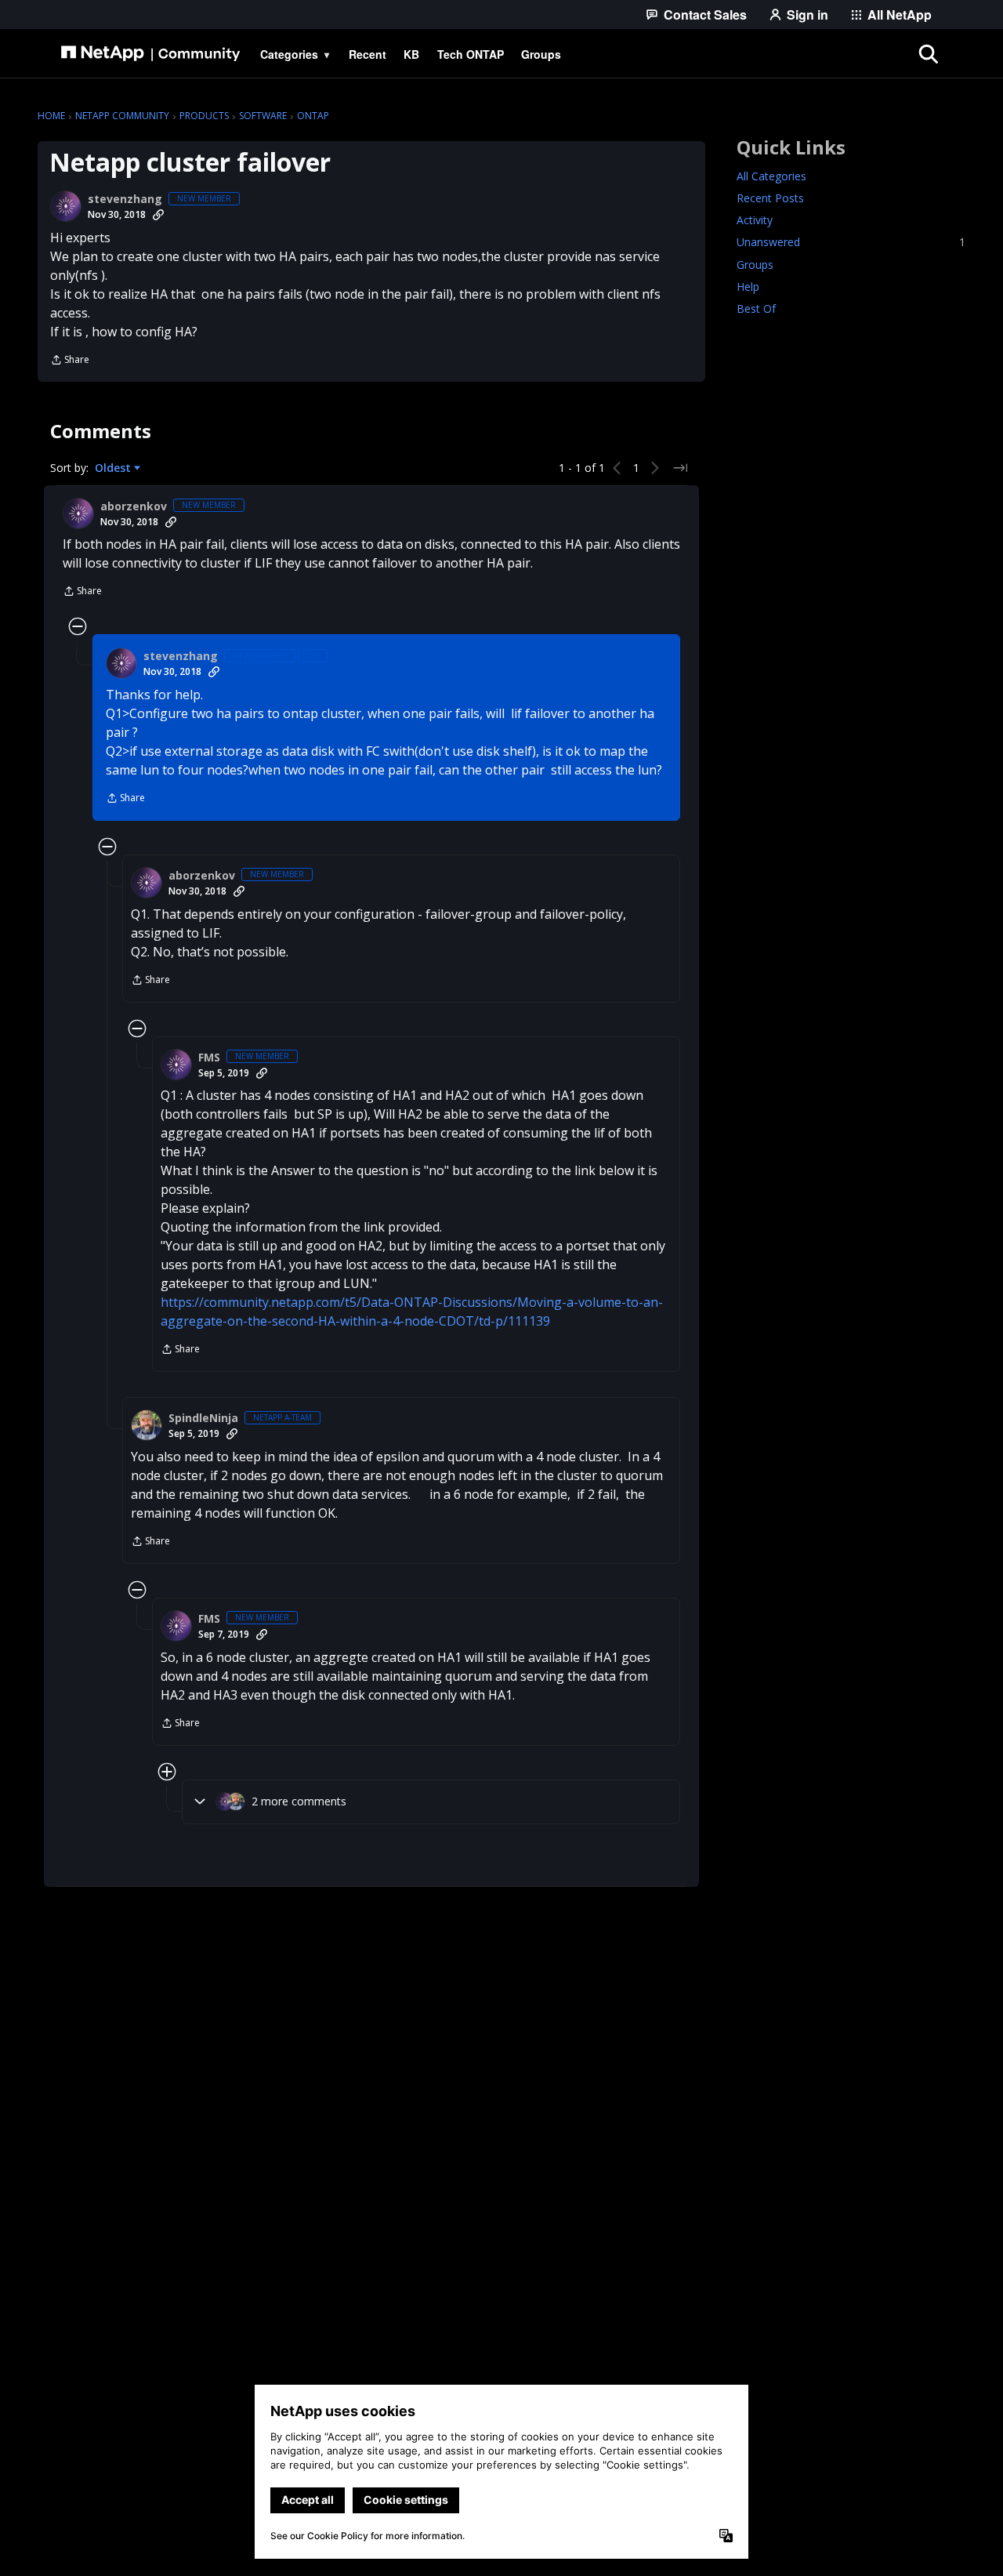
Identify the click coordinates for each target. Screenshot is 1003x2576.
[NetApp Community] (150, 54)
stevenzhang (125, 199)
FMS (209, 1058)
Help (748, 287)
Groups (755, 265)
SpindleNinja (203, 1418)
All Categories (771, 177)
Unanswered (851, 243)
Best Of (756, 308)
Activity (755, 221)
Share (70, 361)
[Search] (928, 54)
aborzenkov (134, 506)
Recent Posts (770, 199)
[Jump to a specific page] (680, 468)
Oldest (114, 468)
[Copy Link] (158, 215)
